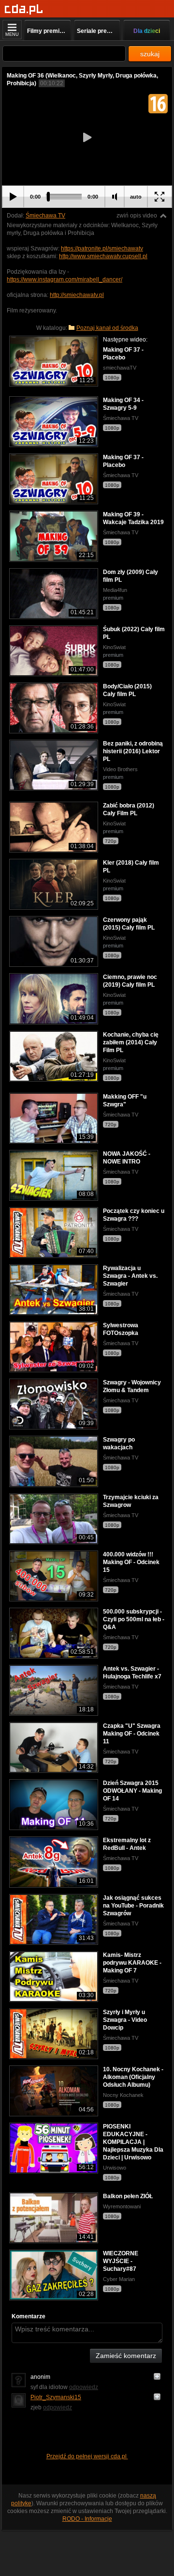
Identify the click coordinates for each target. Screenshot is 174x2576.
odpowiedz (84, 2387)
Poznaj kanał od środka (107, 328)
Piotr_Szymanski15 (56, 2397)
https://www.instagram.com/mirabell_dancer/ (65, 279)
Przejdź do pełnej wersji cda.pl (87, 2456)
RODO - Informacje (87, 2519)
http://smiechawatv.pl (77, 295)
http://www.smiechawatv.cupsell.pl (103, 256)
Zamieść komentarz (126, 2356)
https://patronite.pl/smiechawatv (102, 248)
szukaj (150, 54)
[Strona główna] (24, 9)
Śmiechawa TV (45, 216)
